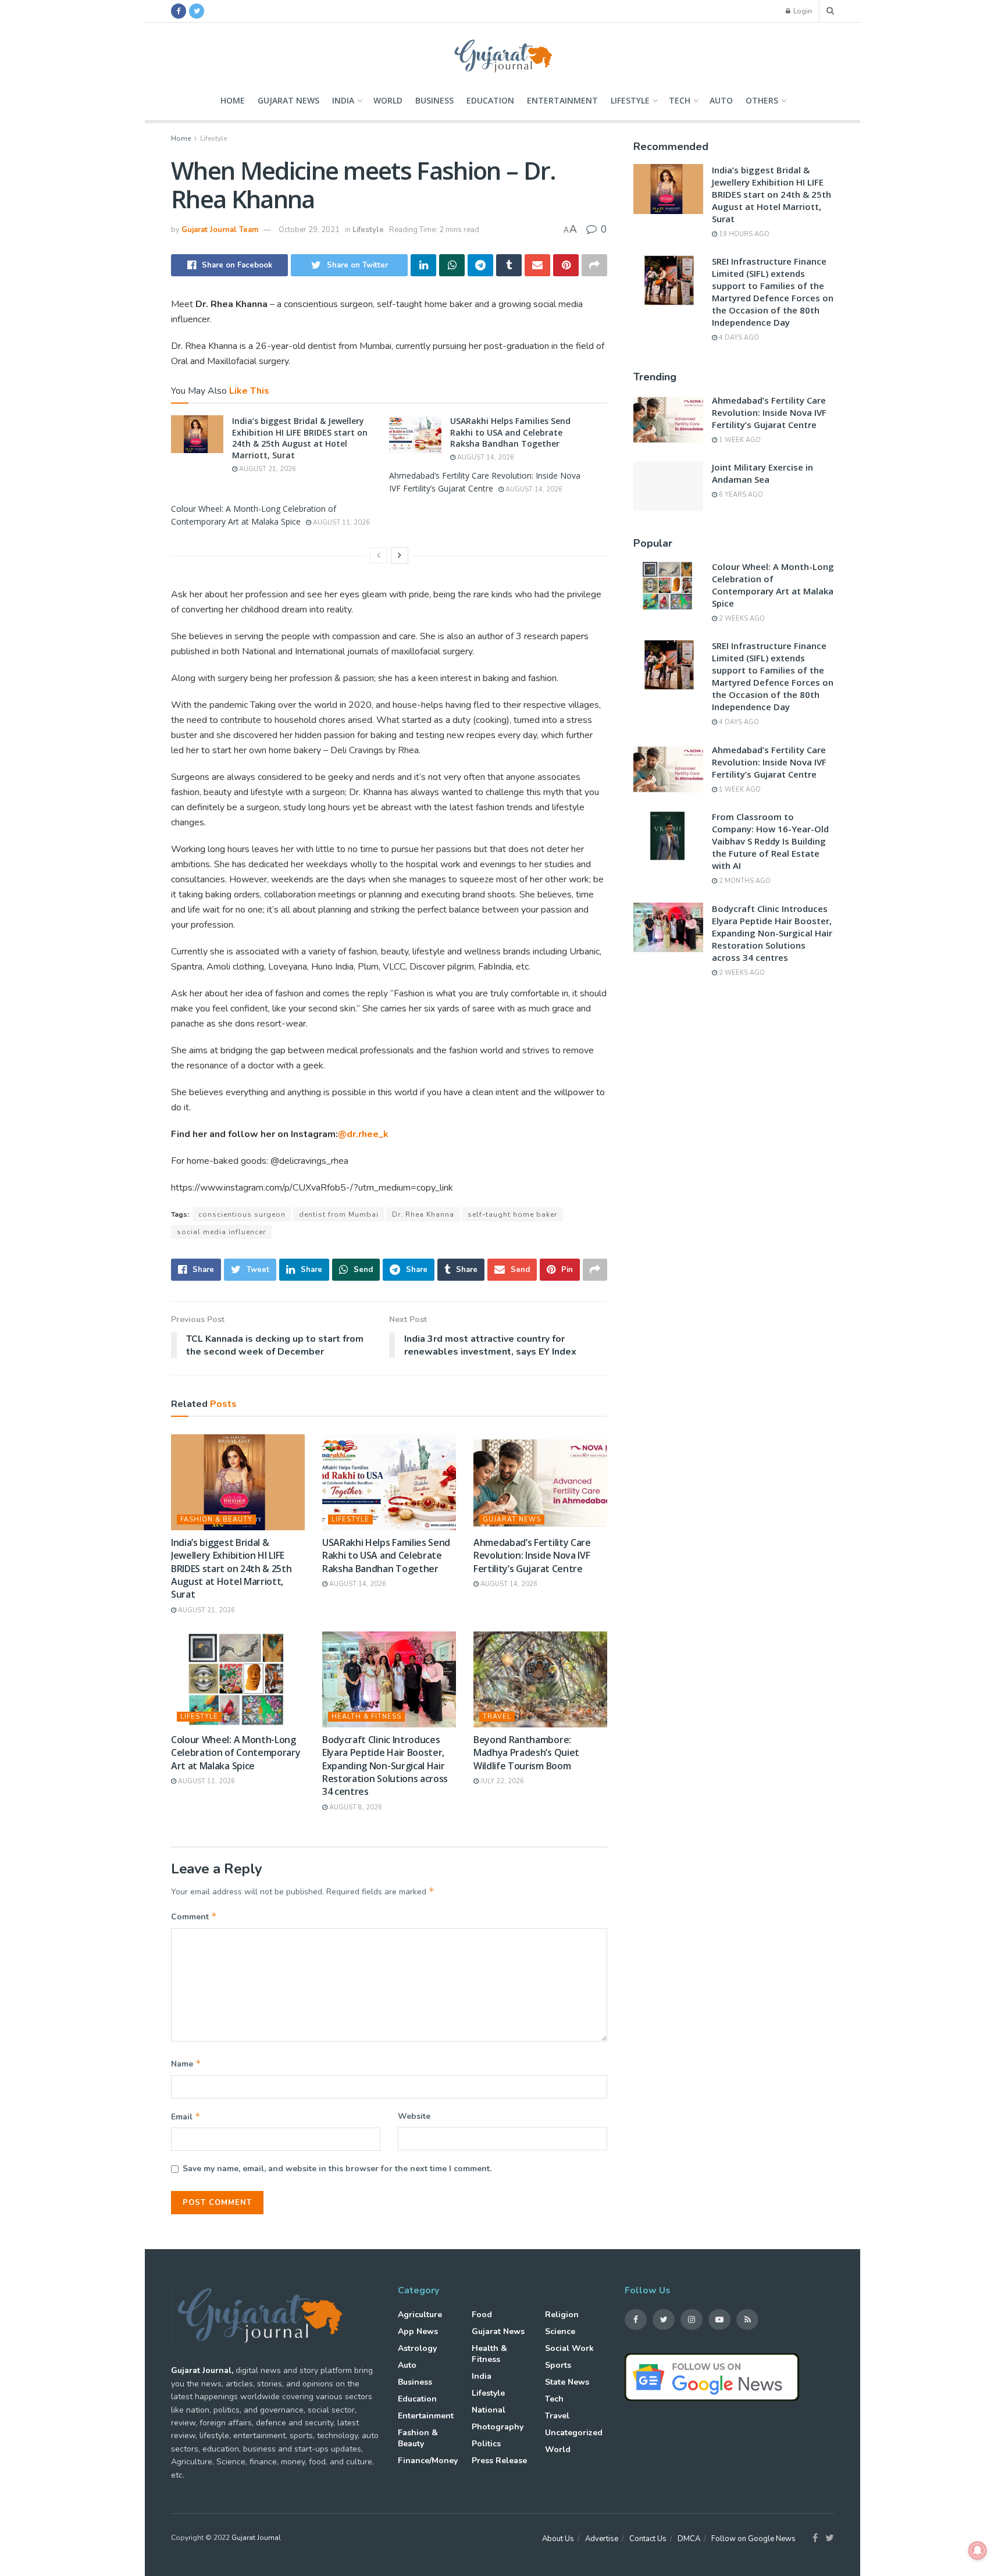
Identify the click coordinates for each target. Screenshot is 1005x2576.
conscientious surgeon (242, 1214)
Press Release (499, 2461)
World (388, 100)
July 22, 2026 (501, 1781)
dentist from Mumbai (339, 1214)
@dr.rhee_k (363, 1134)
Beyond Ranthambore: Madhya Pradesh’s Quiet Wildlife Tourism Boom (526, 1753)
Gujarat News (288, 100)
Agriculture (420, 2315)
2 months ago (744, 881)
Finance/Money (428, 2461)
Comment (194, 1916)
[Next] (400, 555)
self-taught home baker (512, 1214)
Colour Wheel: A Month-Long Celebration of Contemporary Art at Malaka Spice (236, 1753)
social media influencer (221, 1232)
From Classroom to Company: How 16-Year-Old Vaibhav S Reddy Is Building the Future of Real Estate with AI (770, 841)
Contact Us (648, 2539)
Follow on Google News (753, 2539)
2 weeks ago (741, 619)
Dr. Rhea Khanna (423, 1214)
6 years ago (740, 495)
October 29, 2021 (309, 230)
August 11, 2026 (341, 523)
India (343, 100)
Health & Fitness (366, 1717)
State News (567, 2382)
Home (233, 100)
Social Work (569, 2348)
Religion (562, 2315)
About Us (558, 2539)
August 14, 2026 (485, 457)
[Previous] (379, 555)
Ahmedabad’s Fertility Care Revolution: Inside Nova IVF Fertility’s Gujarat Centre (532, 1556)
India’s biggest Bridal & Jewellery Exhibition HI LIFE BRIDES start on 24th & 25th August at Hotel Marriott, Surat (300, 438)
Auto (721, 100)
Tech (680, 100)
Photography (498, 2427)
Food (482, 2315)
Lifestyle (630, 100)
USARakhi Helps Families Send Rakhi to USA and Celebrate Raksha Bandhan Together (510, 432)
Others (762, 100)
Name (186, 2064)
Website (414, 2116)
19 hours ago (743, 234)
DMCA (689, 2539)
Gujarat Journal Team (220, 230)
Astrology (417, 2348)
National (489, 2410)
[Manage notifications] (978, 2550)
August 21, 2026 (267, 469)
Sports (558, 2365)
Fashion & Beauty (216, 1519)
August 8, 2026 (355, 1807)
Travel (497, 1717)
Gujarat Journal (256, 2538)
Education (490, 100)
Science (560, 2331)
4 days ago (738, 338)
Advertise (602, 2539)
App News (418, 2331)
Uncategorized (574, 2433)
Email (186, 2117)
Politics (486, 2444)
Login (802, 11)
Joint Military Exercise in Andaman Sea (762, 473)
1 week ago (739, 440)
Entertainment (562, 100)
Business (434, 100)
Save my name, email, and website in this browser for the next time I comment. (337, 2169)
